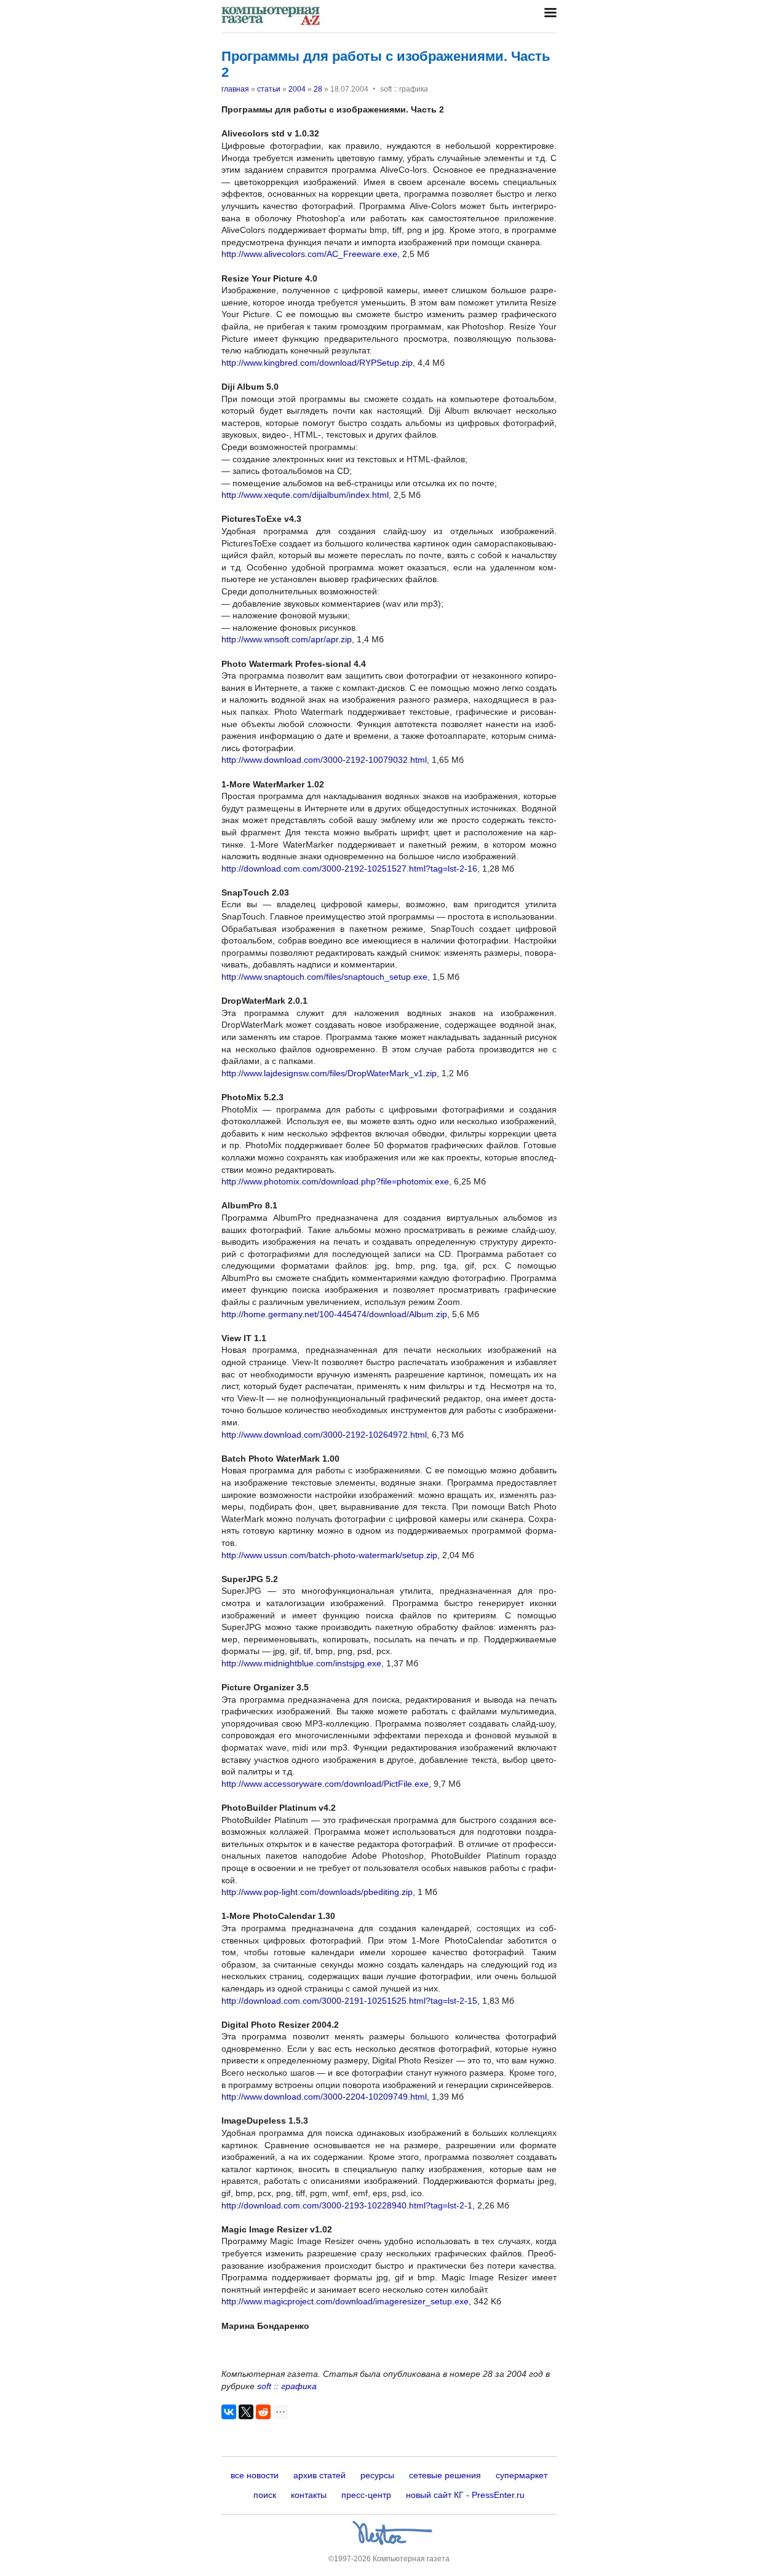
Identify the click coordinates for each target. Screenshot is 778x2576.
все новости (255, 2475)
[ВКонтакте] (229, 2412)
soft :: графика (287, 2386)
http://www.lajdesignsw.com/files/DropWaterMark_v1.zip (329, 1073)
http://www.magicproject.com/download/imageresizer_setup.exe (345, 2301)
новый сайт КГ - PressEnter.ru (465, 2495)
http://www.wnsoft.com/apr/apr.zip (287, 639)
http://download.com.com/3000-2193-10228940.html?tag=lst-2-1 (347, 2205)
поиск (265, 2495)
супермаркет (522, 2475)
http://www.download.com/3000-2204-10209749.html (324, 2097)
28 (318, 89)
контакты (309, 2495)
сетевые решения (445, 2475)
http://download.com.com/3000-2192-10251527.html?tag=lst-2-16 (349, 869)
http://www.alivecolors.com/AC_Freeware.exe (309, 254)
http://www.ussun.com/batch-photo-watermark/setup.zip (329, 1555)
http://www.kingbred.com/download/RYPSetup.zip (317, 363)
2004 (297, 89)
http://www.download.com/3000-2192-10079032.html (324, 760)
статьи (269, 89)
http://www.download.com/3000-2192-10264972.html (324, 1435)
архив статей (320, 2475)
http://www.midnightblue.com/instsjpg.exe (301, 1663)
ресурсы (377, 2475)
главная (235, 89)
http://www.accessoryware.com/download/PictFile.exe (325, 1784)
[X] (246, 2412)
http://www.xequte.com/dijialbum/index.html (305, 495)
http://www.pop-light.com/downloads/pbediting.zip (317, 1892)
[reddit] (263, 2412)
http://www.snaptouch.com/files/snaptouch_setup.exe (324, 977)
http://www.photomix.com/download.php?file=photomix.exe (335, 1181)
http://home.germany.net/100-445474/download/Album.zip (334, 1314)
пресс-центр (366, 2495)
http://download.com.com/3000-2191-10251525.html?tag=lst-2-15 (349, 2001)
